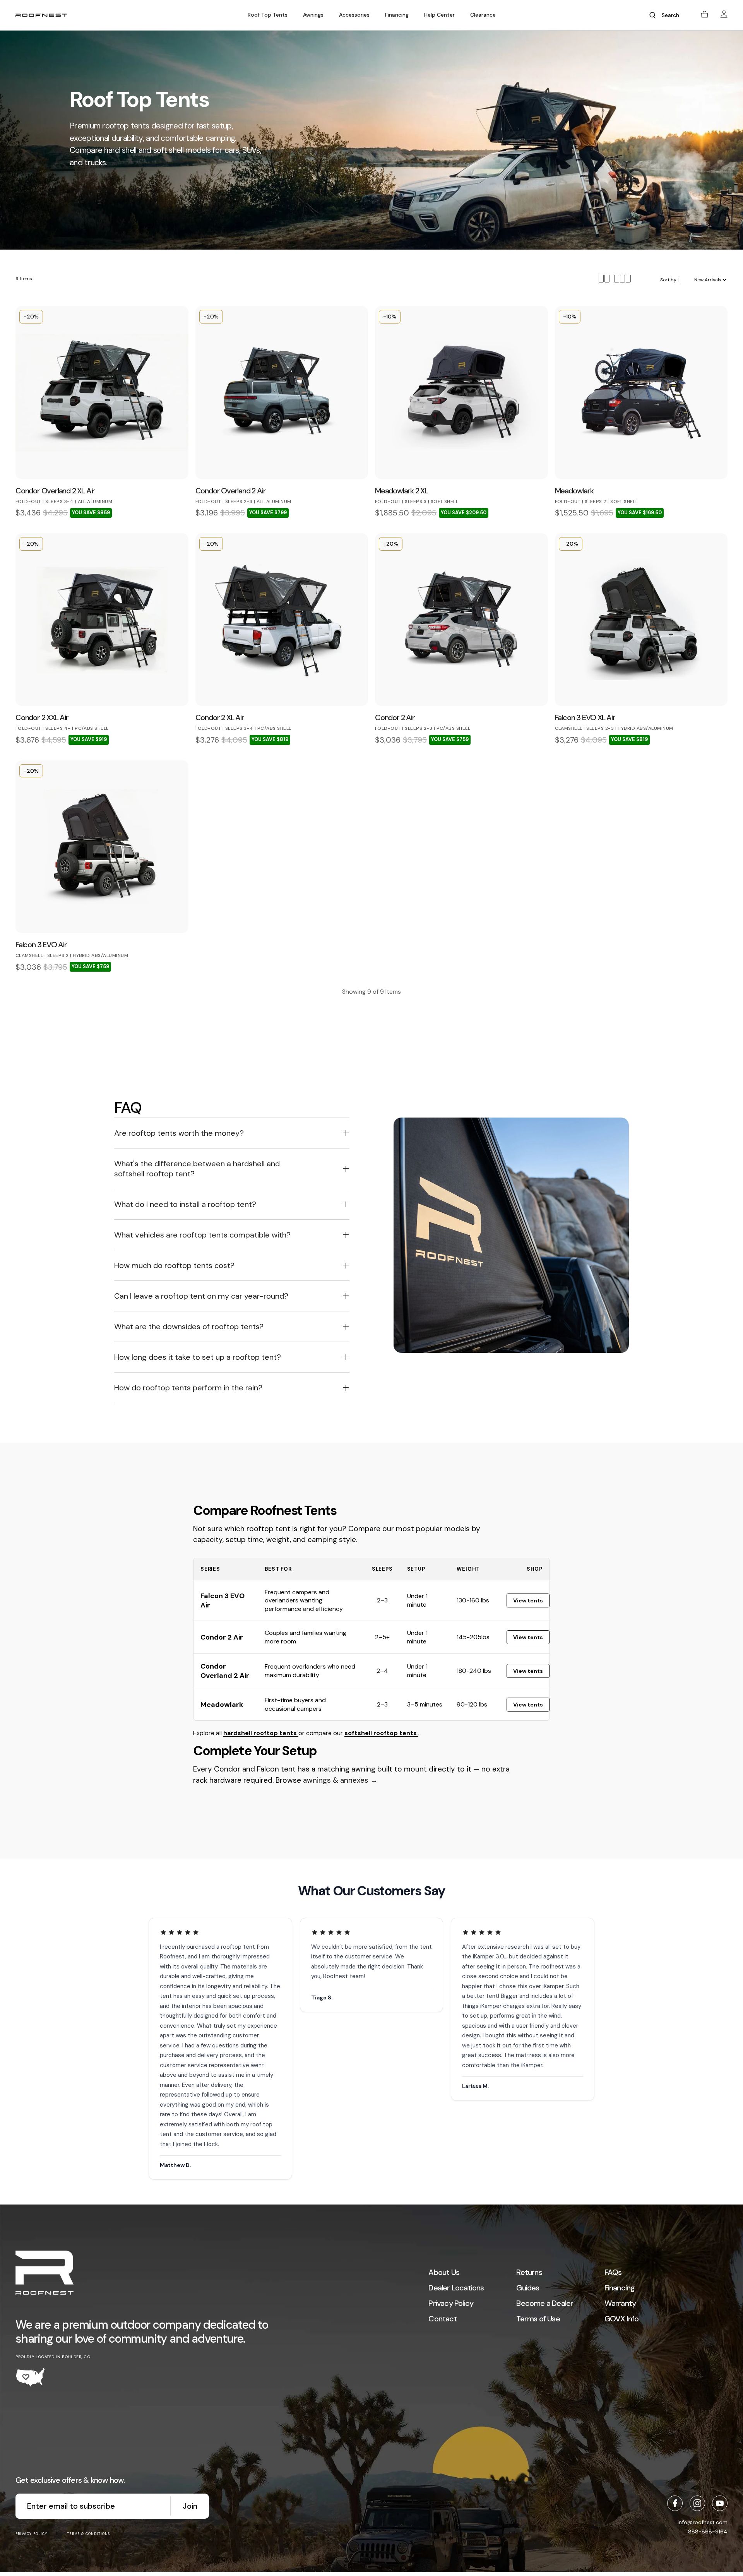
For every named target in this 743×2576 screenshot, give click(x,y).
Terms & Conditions (88, 2534)
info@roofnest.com (703, 2522)
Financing (397, 15)
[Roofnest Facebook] (675, 2503)
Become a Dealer (545, 2303)
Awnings (313, 15)
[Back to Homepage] (45, 2274)
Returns (529, 2272)
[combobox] (673, 15)
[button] (268, 15)
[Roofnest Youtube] (720, 2503)
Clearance (483, 15)
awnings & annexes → (340, 1780)
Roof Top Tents (268, 15)
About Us (444, 2272)
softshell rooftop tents (381, 1733)
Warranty (620, 2303)
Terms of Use (538, 2319)
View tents (528, 1600)
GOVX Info (622, 2319)
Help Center (439, 15)
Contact (443, 2319)
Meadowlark (222, 1705)
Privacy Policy (451, 2303)
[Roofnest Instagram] (697, 2503)
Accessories (354, 15)
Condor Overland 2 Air (225, 1671)
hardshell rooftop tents (261, 1733)
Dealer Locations (456, 2288)
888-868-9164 (708, 2531)
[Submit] (652, 15)
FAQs (613, 2272)
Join (190, 2506)
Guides (528, 2288)
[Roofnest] (41, 15)
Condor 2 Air (222, 1637)
